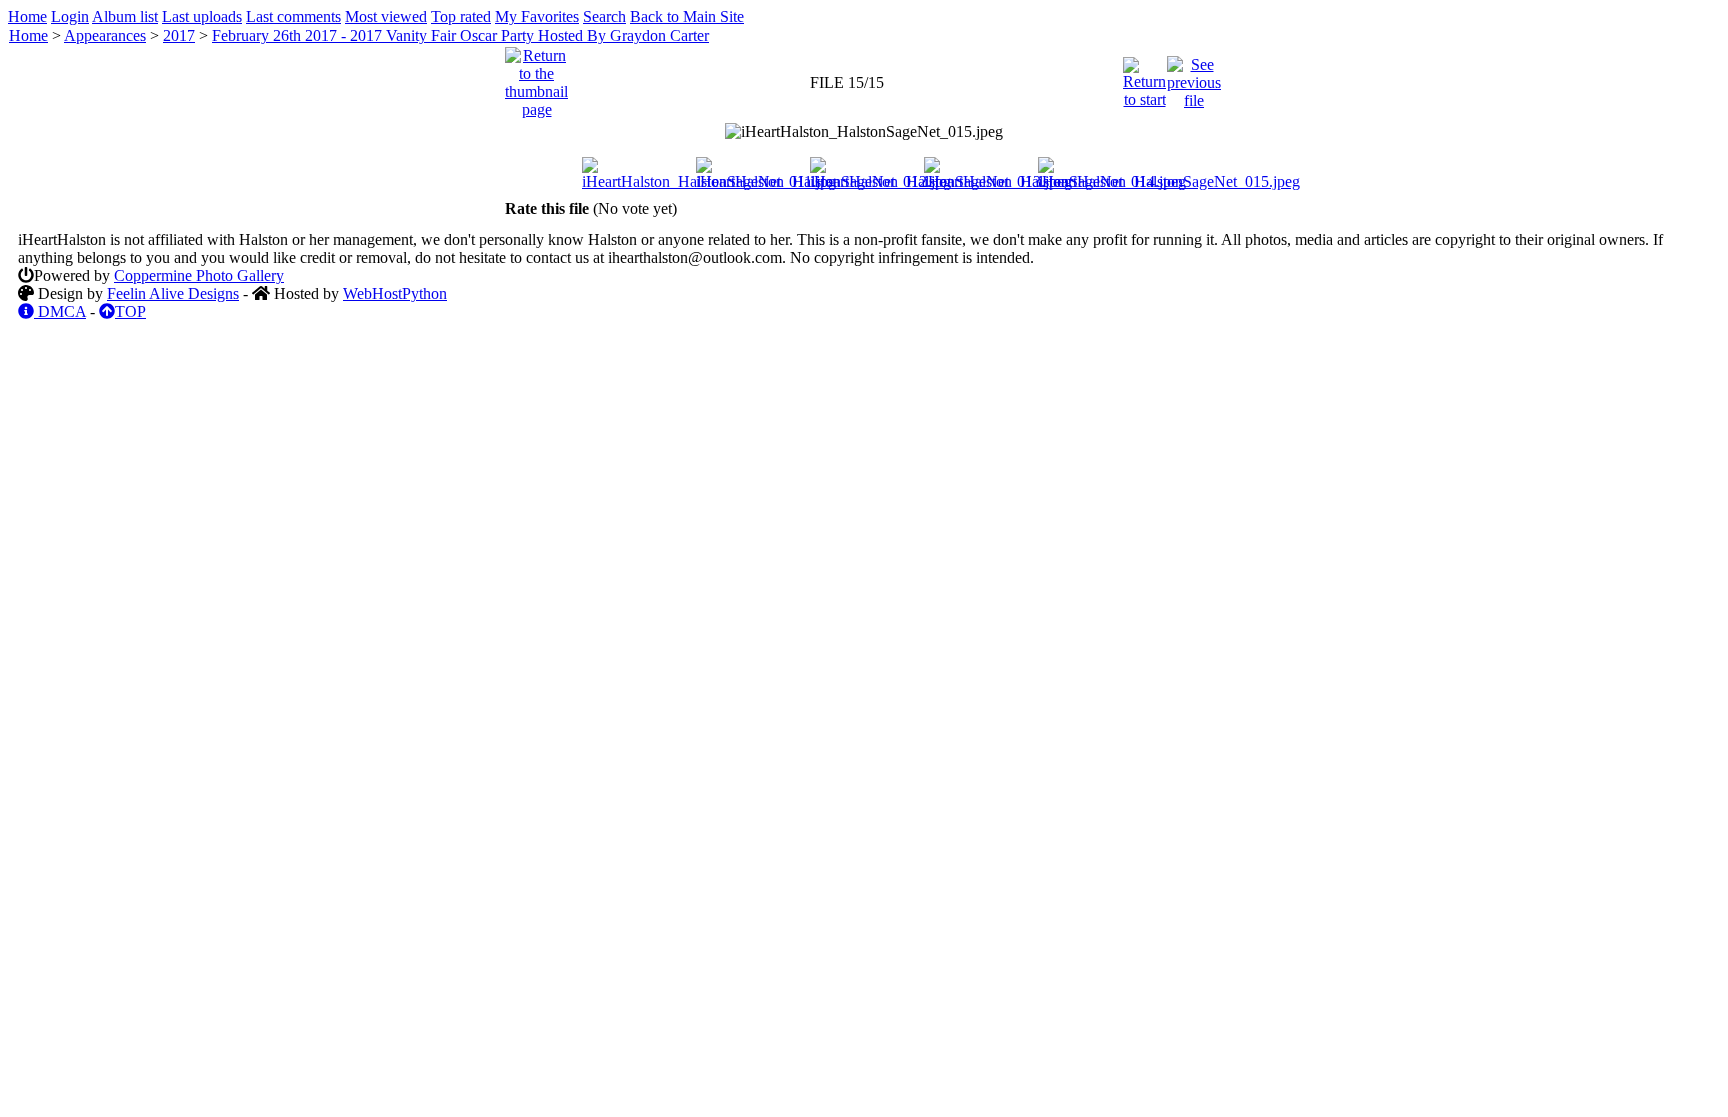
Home (27, 16)
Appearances (105, 35)
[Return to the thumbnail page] (536, 77)
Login (70, 16)
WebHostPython (395, 293)
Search (604, 16)
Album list (125, 16)
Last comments (293, 16)
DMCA (60, 311)
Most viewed (386, 16)
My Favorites (537, 16)
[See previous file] (1194, 77)
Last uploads (202, 16)
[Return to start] (1144, 77)
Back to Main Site (687, 16)
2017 (179, 35)
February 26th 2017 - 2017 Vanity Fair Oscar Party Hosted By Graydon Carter (460, 35)
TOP (130, 311)
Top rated (461, 16)
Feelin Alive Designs (173, 293)
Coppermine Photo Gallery (199, 275)
